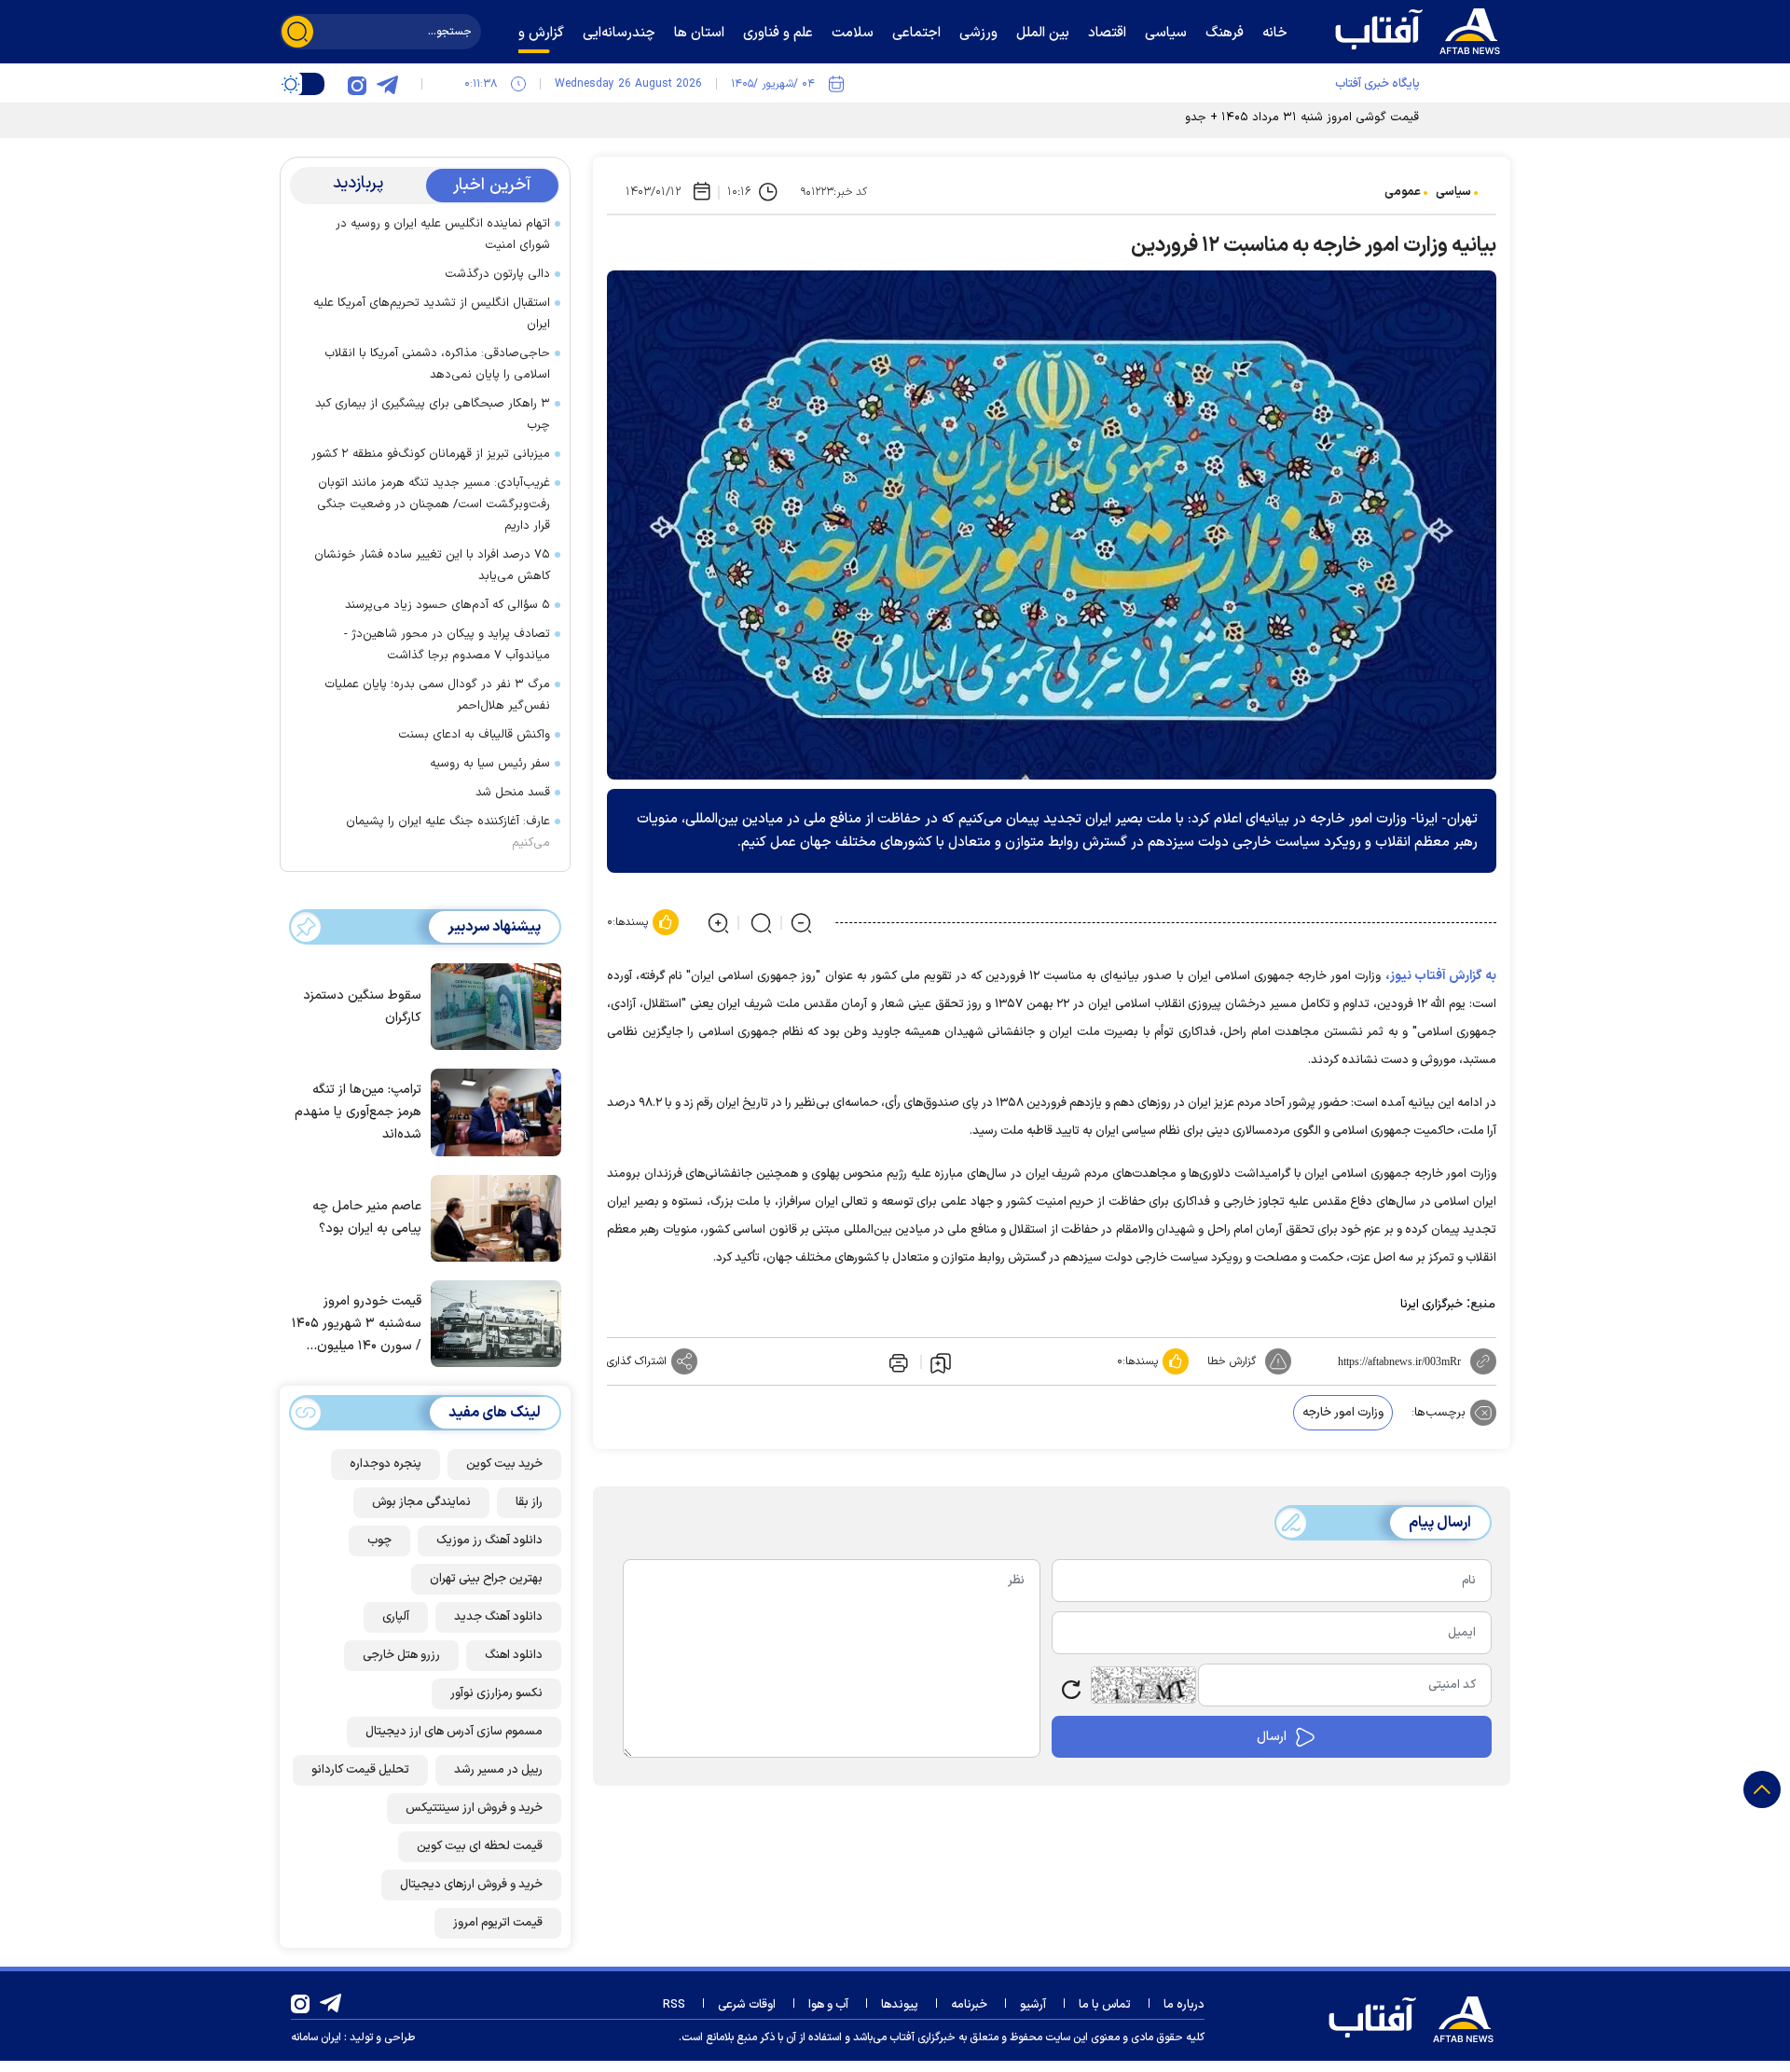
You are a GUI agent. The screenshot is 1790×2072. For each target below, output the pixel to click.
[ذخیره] (941, 1362)
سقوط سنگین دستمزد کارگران (362, 1007)
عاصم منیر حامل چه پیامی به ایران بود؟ (367, 1217)
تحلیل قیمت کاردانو (360, 1770)
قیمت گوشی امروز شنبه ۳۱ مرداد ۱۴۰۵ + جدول (1298, 117)
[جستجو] (297, 32)
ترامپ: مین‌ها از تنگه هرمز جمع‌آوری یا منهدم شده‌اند (358, 1112)
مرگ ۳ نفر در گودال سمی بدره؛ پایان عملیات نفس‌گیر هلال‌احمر (437, 695)
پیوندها (900, 2005)
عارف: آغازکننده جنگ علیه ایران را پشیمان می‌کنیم (448, 832)
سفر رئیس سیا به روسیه (490, 764)
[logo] (1422, 29)
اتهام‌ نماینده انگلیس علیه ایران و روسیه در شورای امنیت (443, 235)
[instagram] (357, 84)
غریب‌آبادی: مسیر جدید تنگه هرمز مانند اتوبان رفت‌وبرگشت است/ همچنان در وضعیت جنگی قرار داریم (434, 504)
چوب (379, 1540)
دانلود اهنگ (514, 1655)
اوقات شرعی (747, 2005)
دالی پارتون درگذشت (497, 274)
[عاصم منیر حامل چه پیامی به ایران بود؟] (491, 1217)
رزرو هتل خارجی (401, 1655)
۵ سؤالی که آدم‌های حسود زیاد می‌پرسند (447, 605)
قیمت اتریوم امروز (498, 1923)
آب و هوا (828, 2005)
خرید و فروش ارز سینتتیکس (474, 1808)
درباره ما (1184, 2005)
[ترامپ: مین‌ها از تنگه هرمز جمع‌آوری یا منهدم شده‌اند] (491, 1111)
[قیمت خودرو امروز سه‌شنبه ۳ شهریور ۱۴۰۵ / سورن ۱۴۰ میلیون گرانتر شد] (491, 1322)
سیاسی (1453, 192)
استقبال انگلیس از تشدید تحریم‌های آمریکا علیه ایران (432, 314)
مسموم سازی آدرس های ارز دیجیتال (454, 1732)
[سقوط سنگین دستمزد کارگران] (491, 1005)
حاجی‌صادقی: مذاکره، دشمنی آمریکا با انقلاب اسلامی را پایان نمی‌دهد (437, 364)
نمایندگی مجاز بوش (421, 1502)
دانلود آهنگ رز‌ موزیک (489, 1540)
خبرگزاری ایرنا (1432, 1305)
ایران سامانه (316, 2037)
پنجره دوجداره (386, 1464)
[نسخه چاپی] (897, 1361)
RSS (674, 2005)
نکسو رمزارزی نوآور (496, 1693)
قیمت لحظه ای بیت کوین (480, 1846)
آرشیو (1033, 2005)
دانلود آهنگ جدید (498, 1617)
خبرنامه (969, 2005)
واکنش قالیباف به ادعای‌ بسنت (474, 735)
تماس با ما (1105, 2005)
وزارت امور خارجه (1343, 1413)
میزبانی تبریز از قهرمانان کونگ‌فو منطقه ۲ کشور (431, 454)
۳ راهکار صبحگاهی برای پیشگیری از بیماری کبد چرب (433, 414)
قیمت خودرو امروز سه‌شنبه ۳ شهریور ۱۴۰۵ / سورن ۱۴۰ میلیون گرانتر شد (357, 1325)
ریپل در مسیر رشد (498, 1770)
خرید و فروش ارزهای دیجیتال (471, 1885)
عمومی (1403, 192)
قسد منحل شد (513, 793)
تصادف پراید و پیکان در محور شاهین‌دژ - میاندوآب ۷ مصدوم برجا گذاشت (447, 645)
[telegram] (387, 84)
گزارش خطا (1232, 1361)
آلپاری (396, 1617)
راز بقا (529, 1502)
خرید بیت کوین (504, 1464)
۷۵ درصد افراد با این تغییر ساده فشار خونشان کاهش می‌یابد (432, 566)
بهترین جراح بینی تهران (486, 1579)
